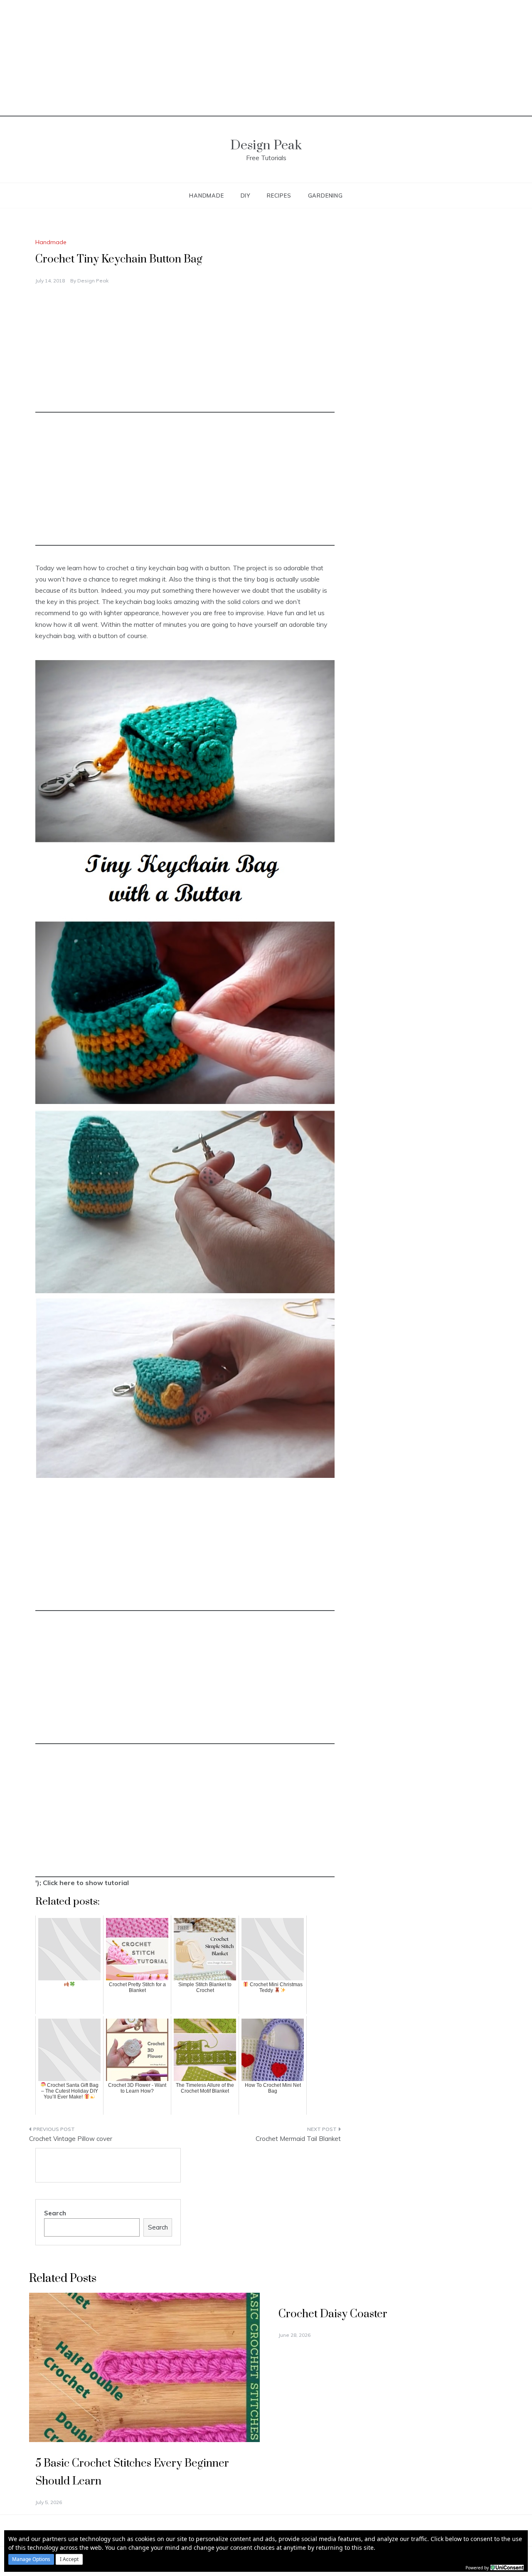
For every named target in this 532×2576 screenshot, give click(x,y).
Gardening (325, 195)
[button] (31, 2559)
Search (55, 2213)
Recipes (279, 195)
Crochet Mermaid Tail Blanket (298, 2139)
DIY (245, 195)
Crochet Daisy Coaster (333, 2314)
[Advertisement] (266, 58)
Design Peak (266, 145)
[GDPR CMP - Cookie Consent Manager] (507, 2567)
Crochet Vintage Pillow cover (71, 2139)
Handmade (206, 195)
